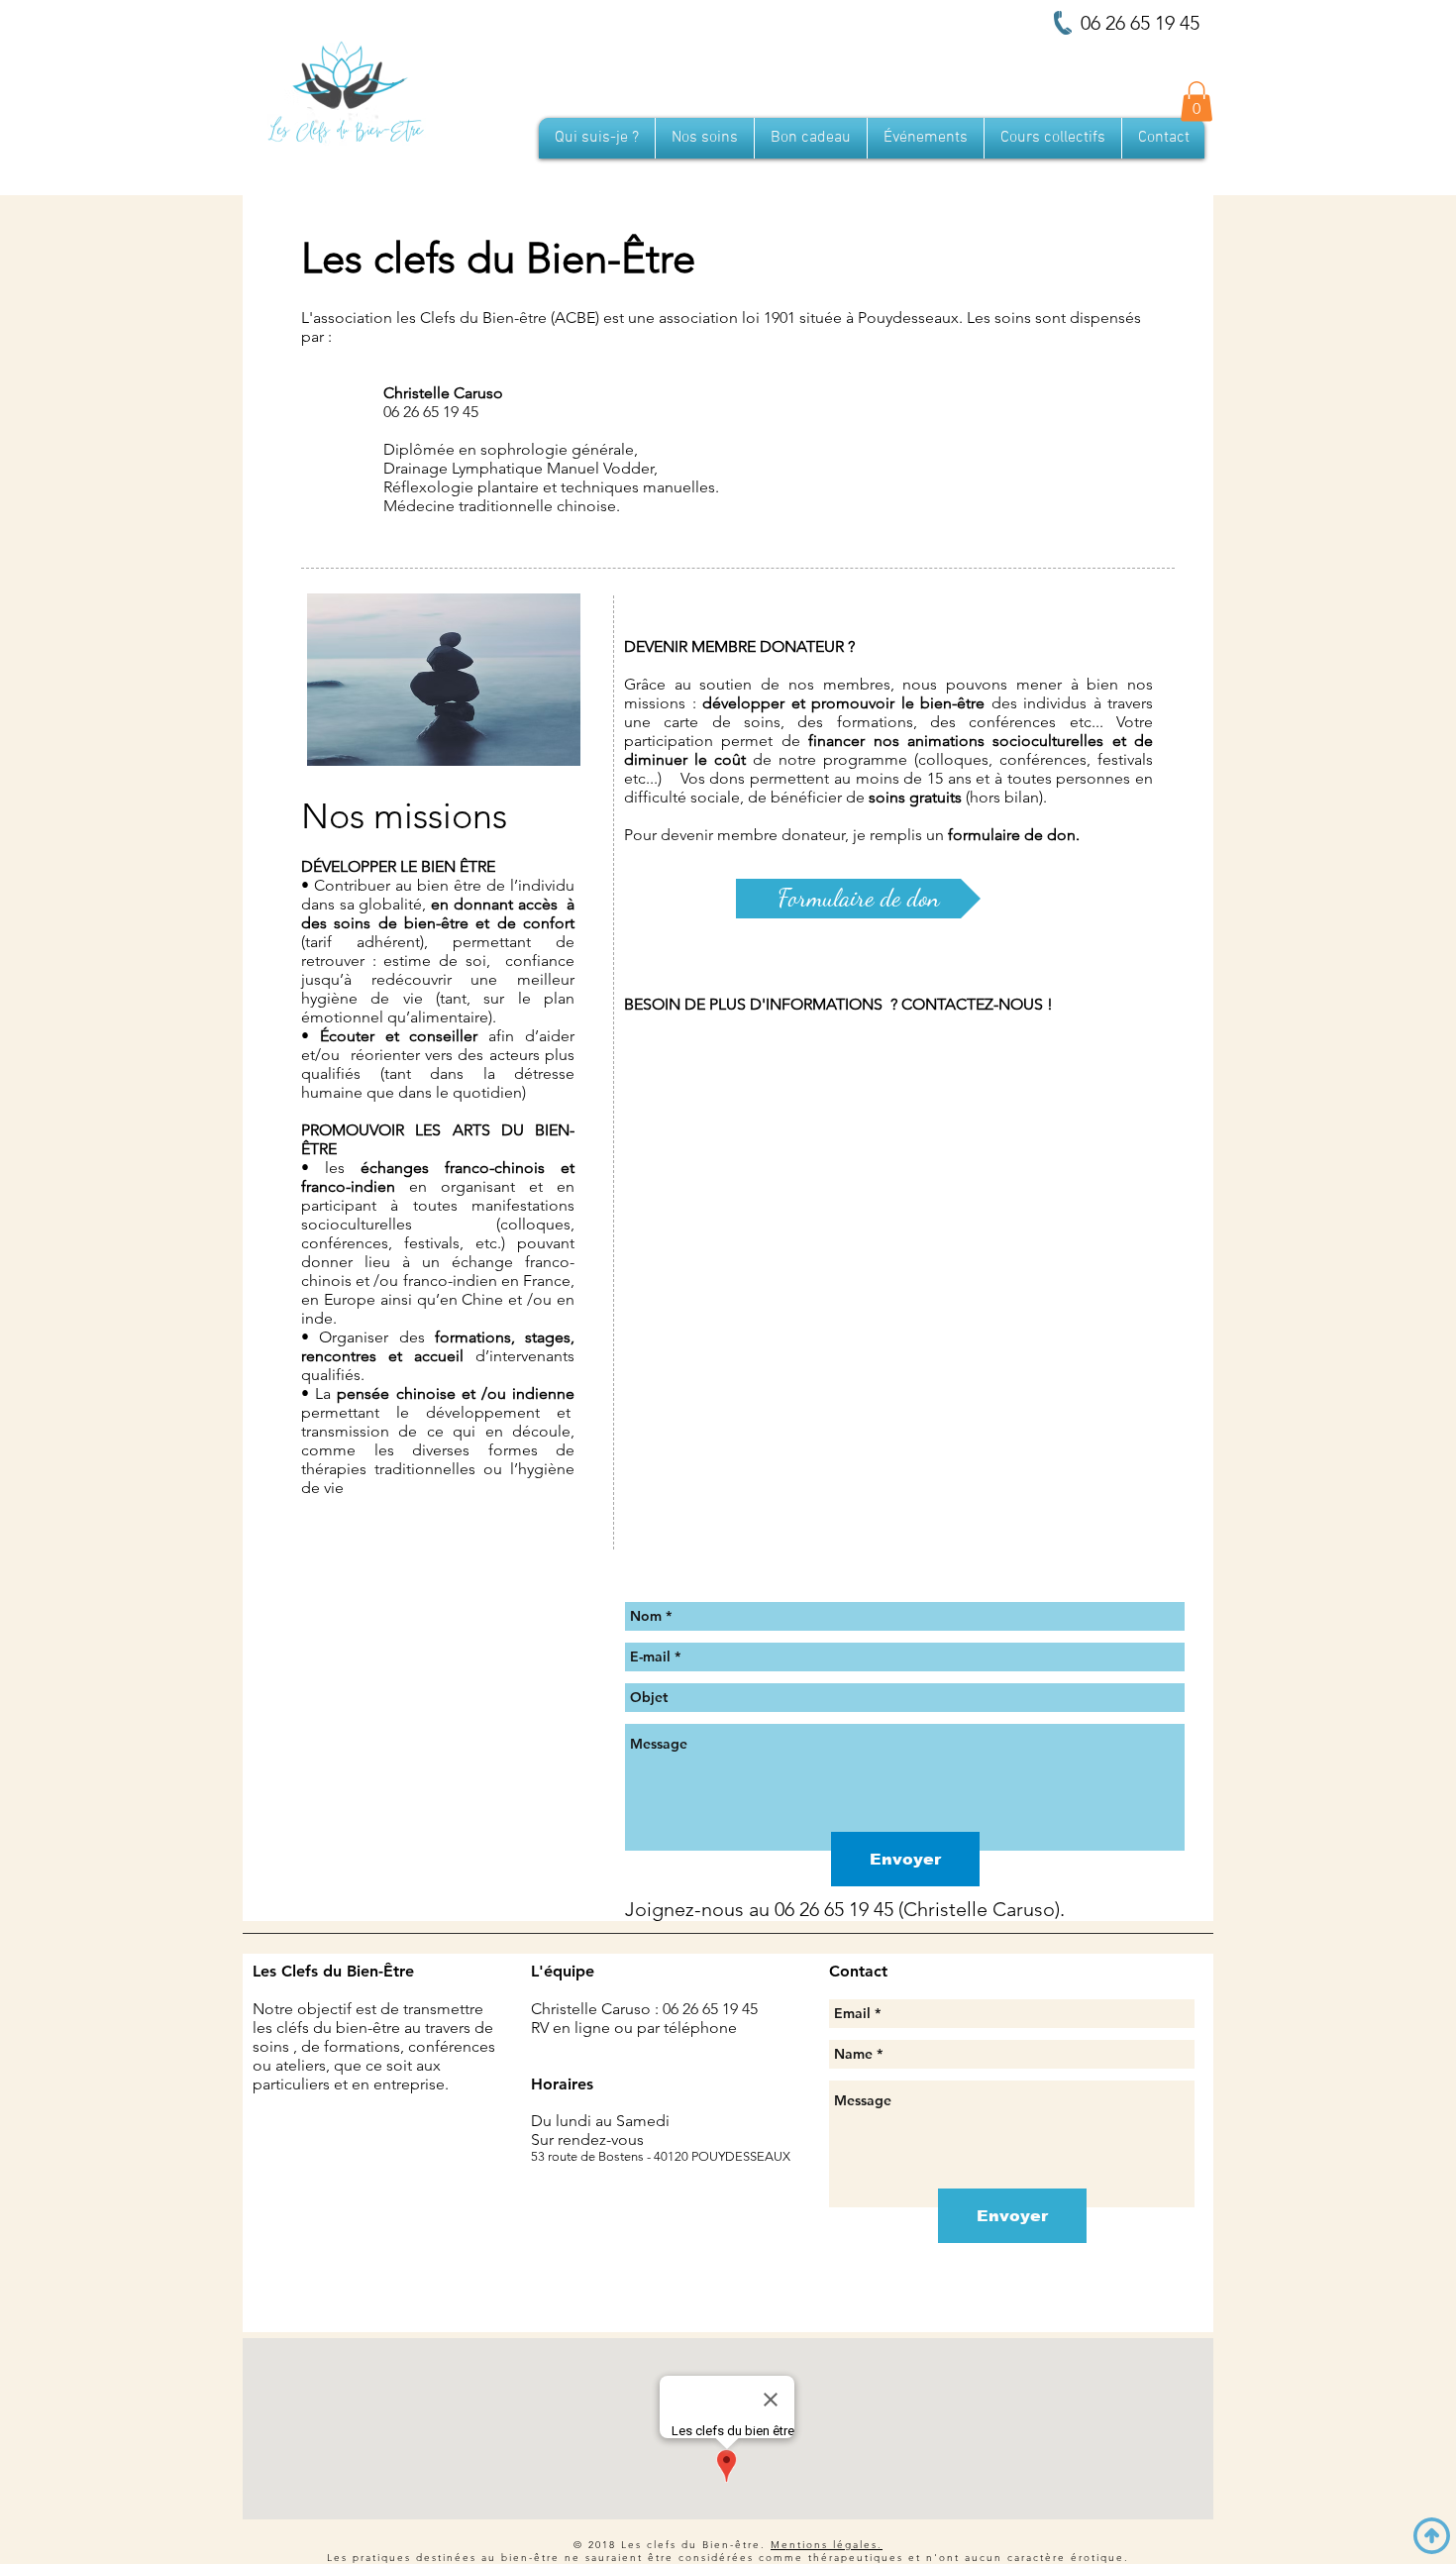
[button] (1196, 102)
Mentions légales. (827, 2545)
